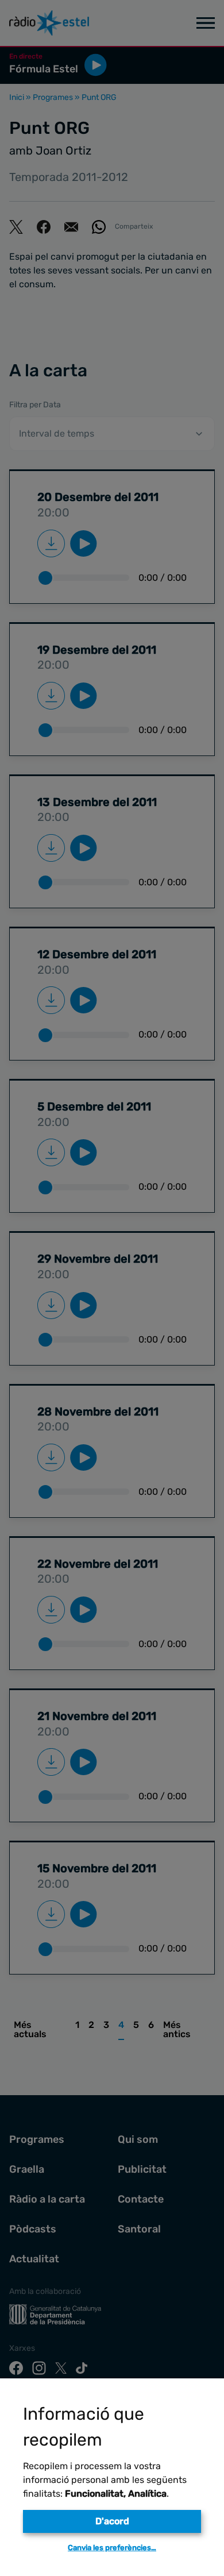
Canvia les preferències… (112, 2548)
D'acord (112, 2521)
